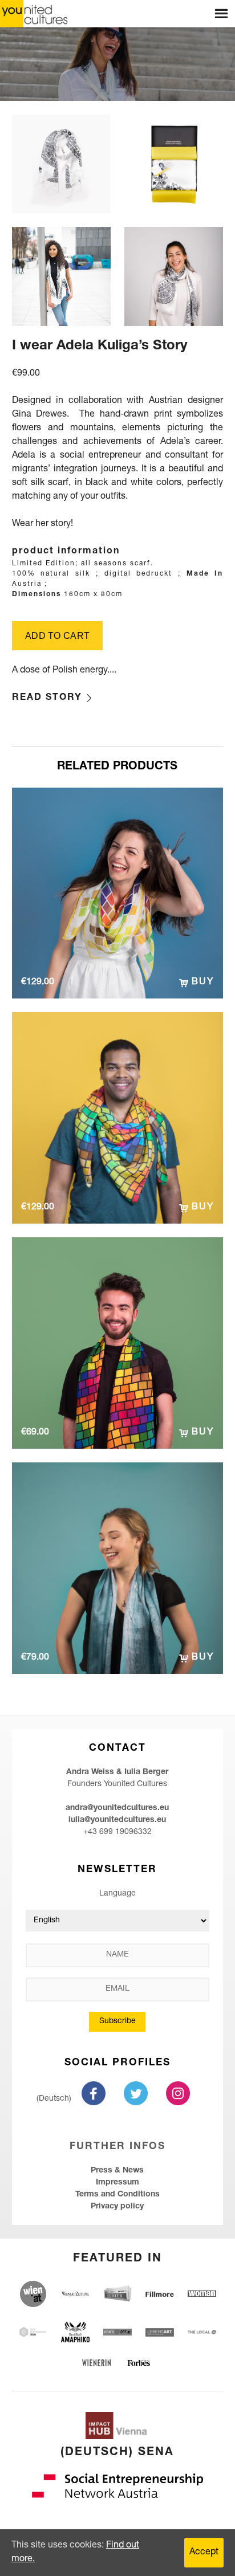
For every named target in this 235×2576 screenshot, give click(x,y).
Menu (221, 14)
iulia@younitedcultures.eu (117, 1820)
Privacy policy (117, 2207)
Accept (204, 2553)
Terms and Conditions (117, 2195)
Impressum (117, 2183)
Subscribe (117, 2021)
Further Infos (117, 2147)
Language (117, 1894)
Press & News (117, 2171)
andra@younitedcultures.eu (117, 1808)
